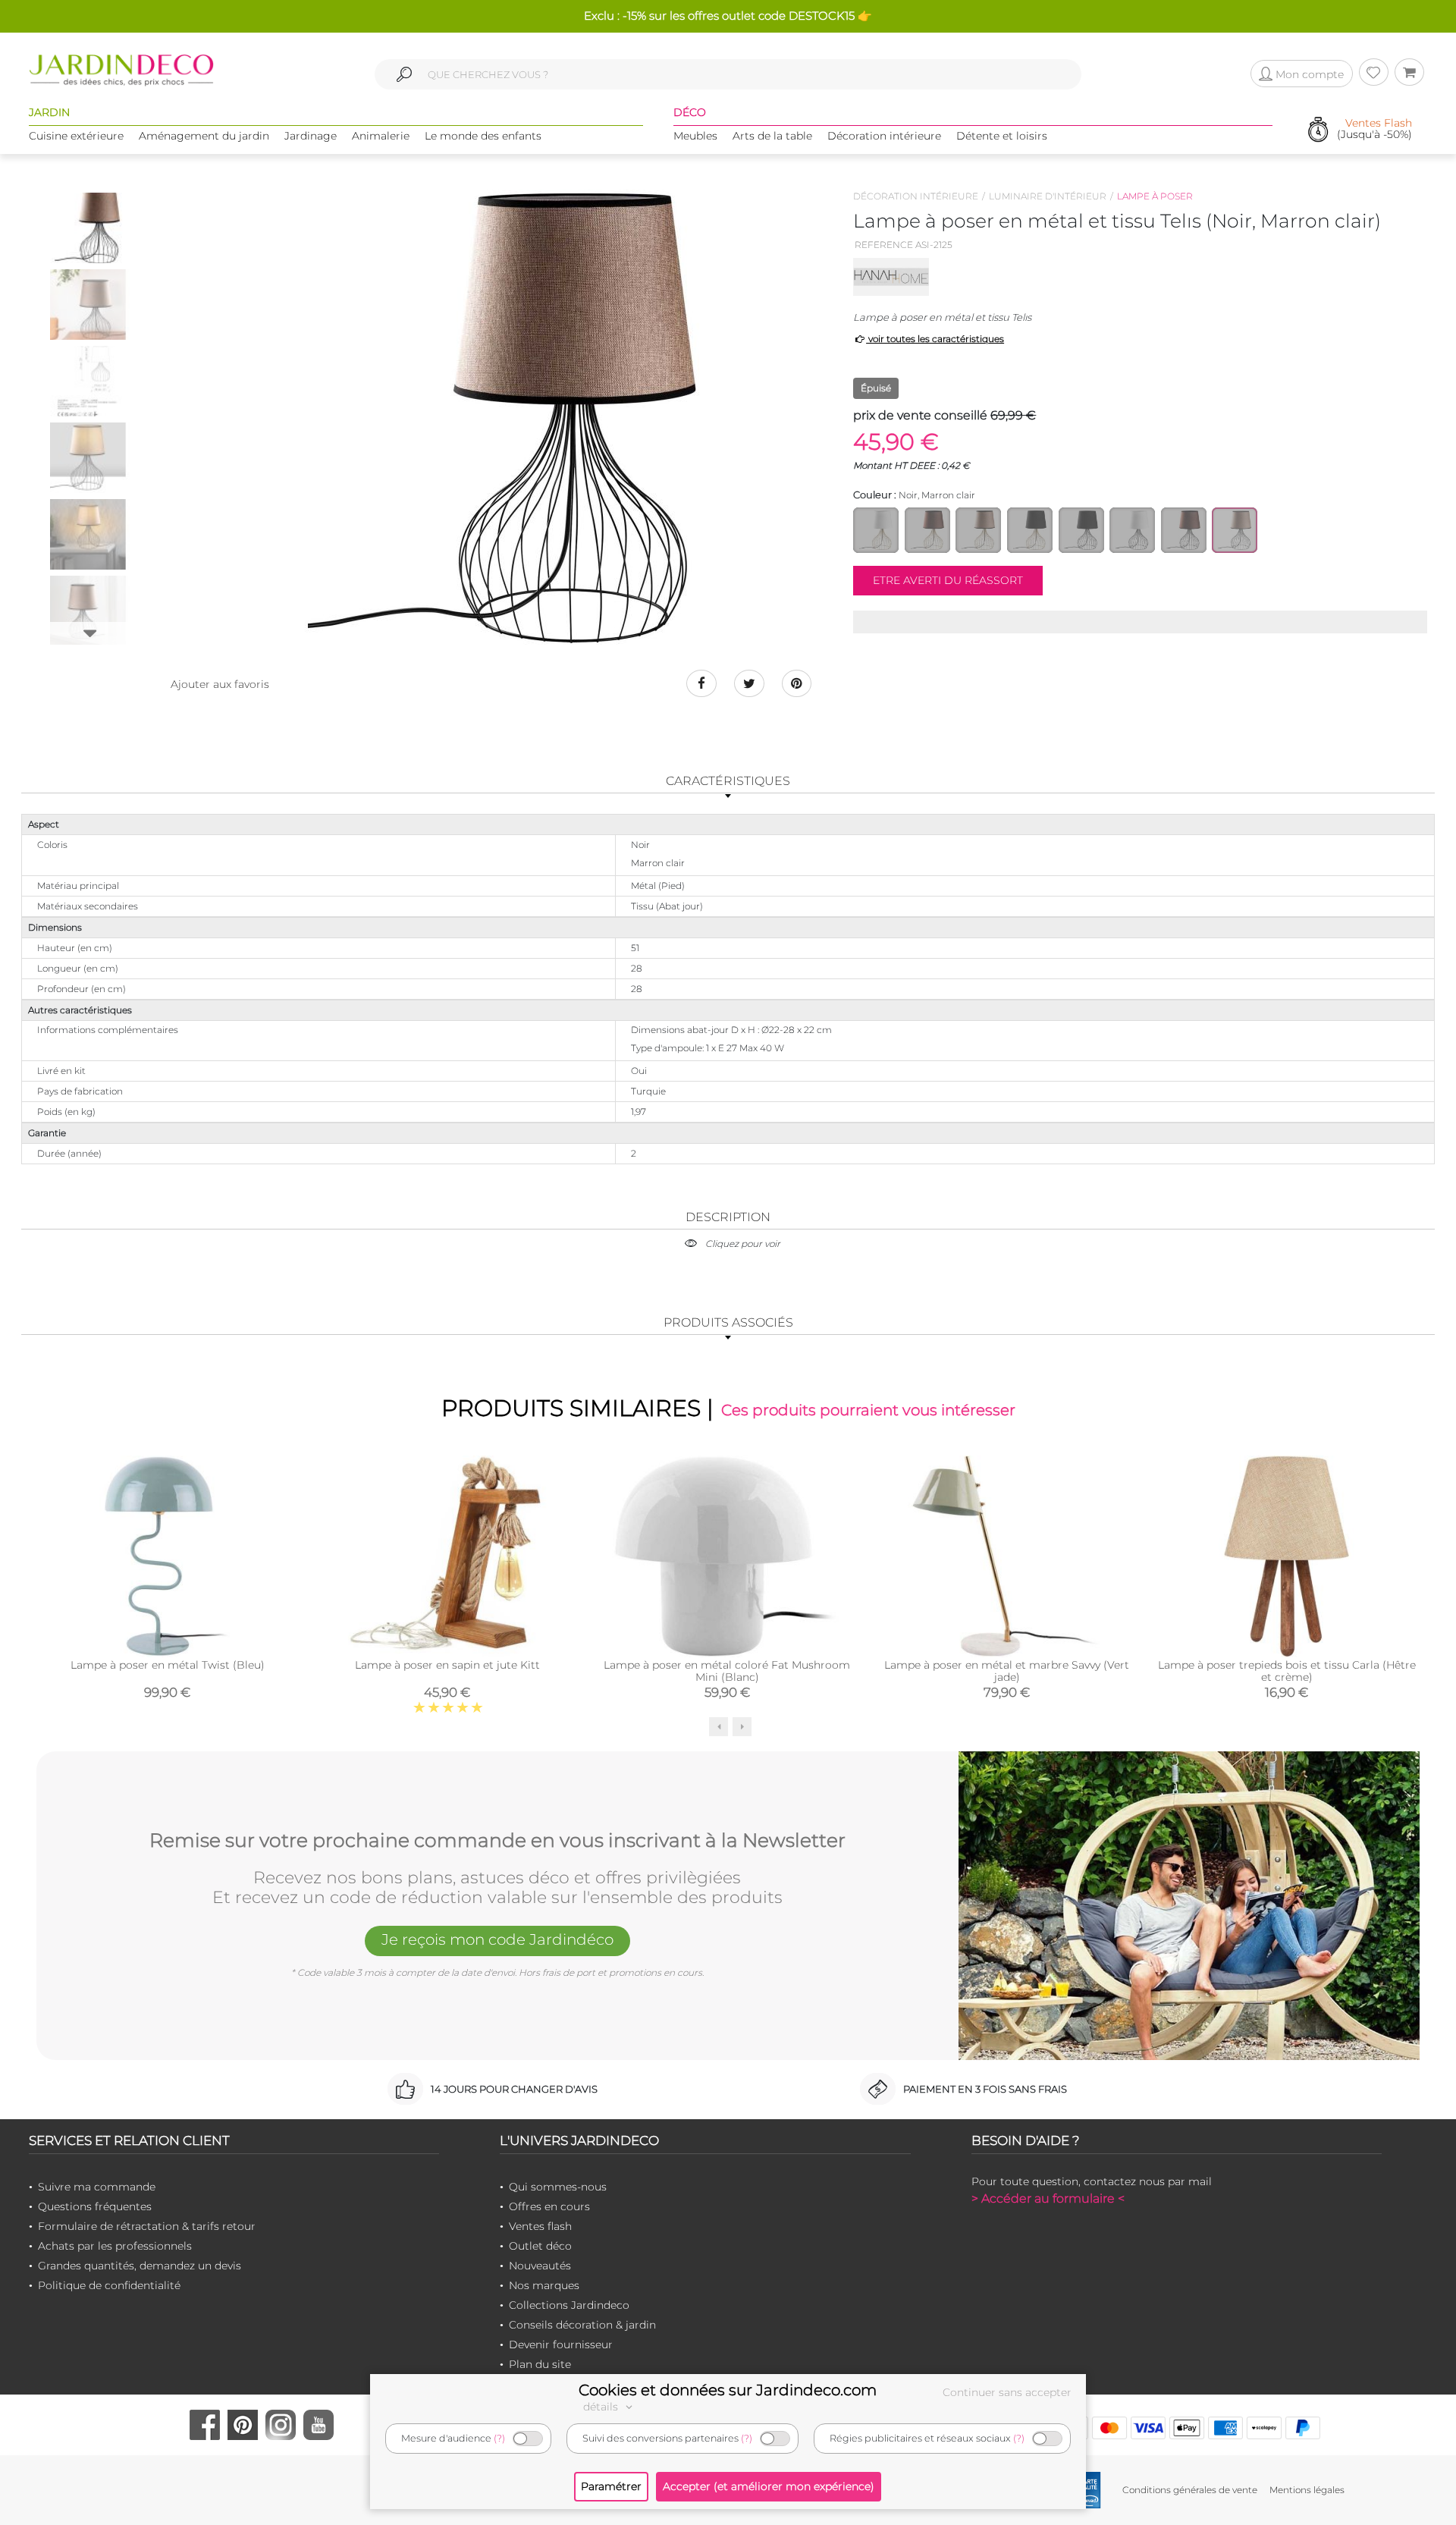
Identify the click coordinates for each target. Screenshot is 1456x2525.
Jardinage (311, 136)
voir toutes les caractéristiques (935, 339)
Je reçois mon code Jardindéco (497, 1939)
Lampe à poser (1155, 196)
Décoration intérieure (884, 136)
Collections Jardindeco (569, 2305)
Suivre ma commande (97, 2187)
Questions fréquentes (95, 2206)
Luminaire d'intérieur (1048, 196)
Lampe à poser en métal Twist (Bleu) (168, 1665)
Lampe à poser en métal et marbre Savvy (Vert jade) (1007, 1671)
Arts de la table (772, 136)
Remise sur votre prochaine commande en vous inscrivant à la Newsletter (497, 1841)
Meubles (695, 136)
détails (602, 2407)
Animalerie (381, 136)
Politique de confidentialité (109, 2285)
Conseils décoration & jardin (582, 2325)
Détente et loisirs (1002, 136)
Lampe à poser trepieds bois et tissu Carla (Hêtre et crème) (1287, 1671)
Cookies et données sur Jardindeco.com (728, 2390)
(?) (499, 2438)
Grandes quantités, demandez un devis (140, 2266)
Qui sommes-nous (558, 2187)
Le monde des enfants (483, 136)
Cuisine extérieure (76, 136)
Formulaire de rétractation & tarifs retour (147, 2226)
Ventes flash (540, 2226)
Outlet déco (540, 2246)
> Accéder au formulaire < (1048, 2198)
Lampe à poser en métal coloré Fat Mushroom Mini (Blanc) (727, 1671)
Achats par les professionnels (115, 2246)
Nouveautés (540, 2266)
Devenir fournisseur (561, 2344)
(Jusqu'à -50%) (1374, 129)
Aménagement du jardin (204, 136)
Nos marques (544, 2285)
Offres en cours (549, 2206)
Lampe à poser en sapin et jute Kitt (447, 1665)
